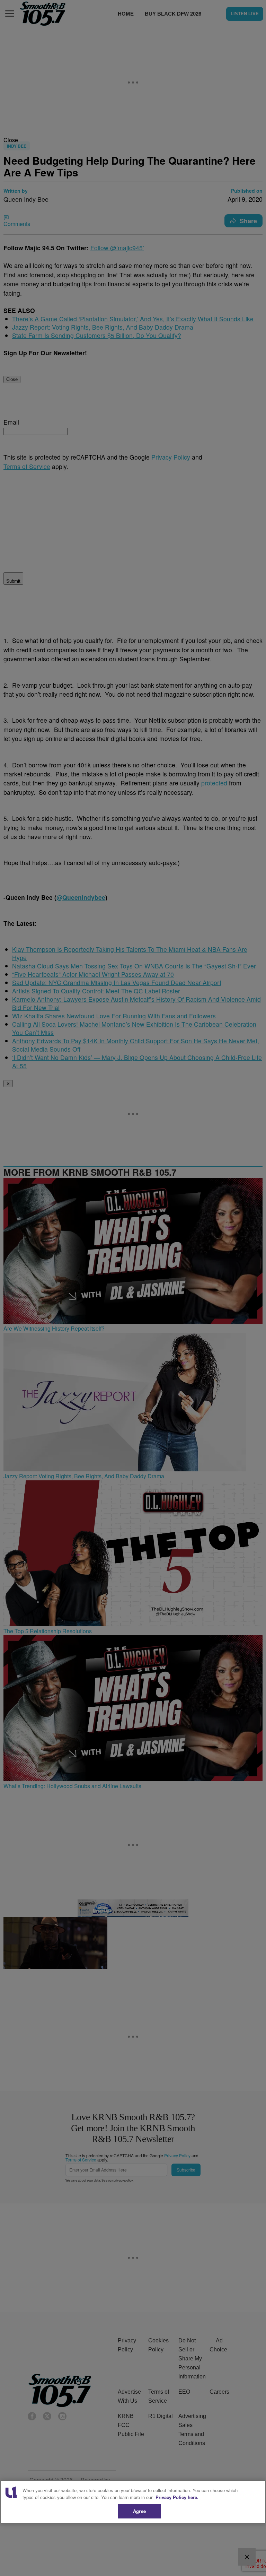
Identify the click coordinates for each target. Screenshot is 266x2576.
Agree (139, 2511)
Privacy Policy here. (177, 2497)
